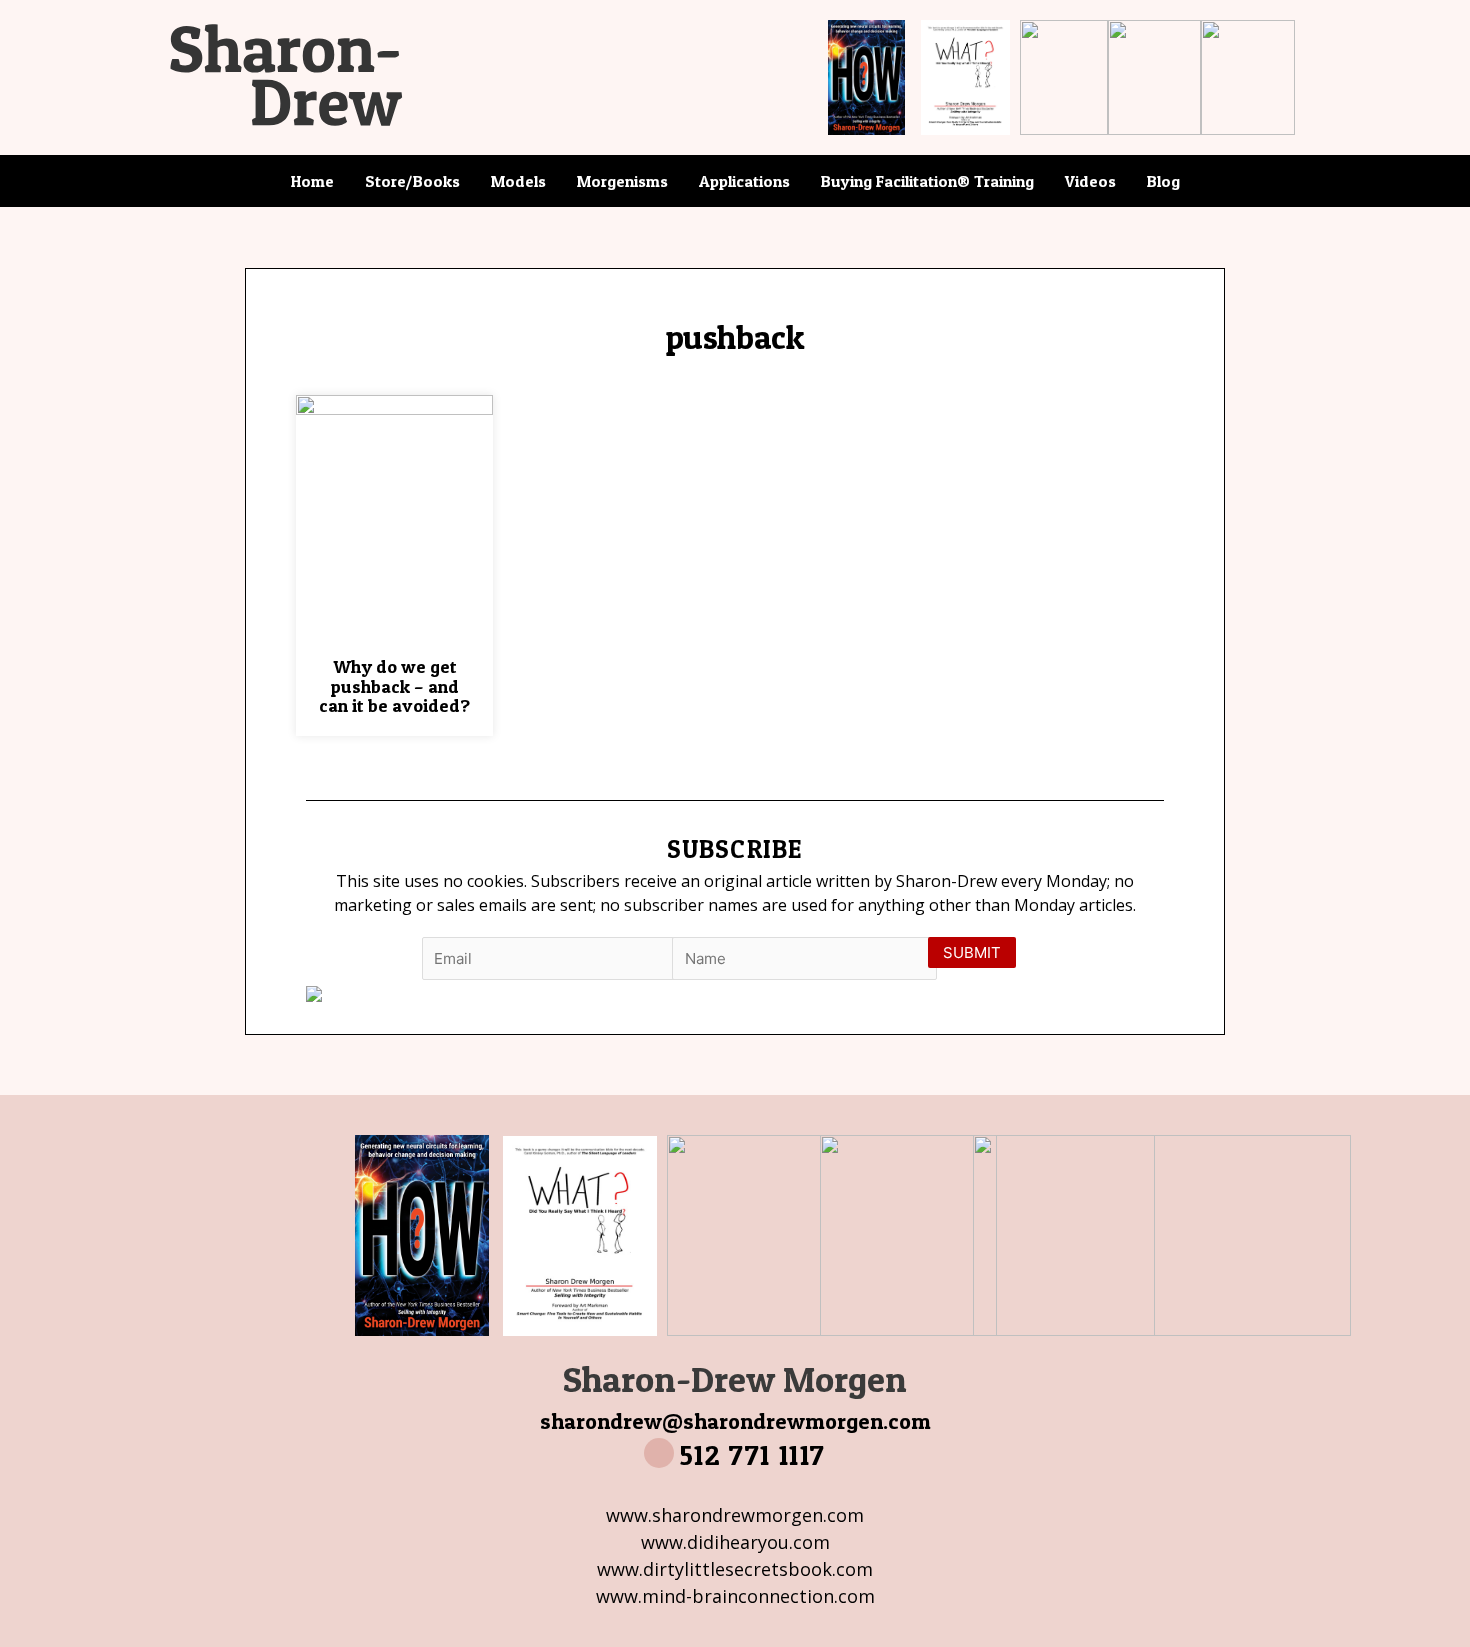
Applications (744, 181)
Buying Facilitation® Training (927, 181)
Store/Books (412, 181)
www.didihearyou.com (735, 1542)
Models (518, 181)
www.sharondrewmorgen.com (735, 1515)
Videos (1090, 181)
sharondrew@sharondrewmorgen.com (735, 1421)
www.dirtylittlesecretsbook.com (735, 1569)
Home (312, 181)
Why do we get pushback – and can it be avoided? (394, 686)
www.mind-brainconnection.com (735, 1596)
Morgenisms (622, 181)
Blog (1163, 181)
